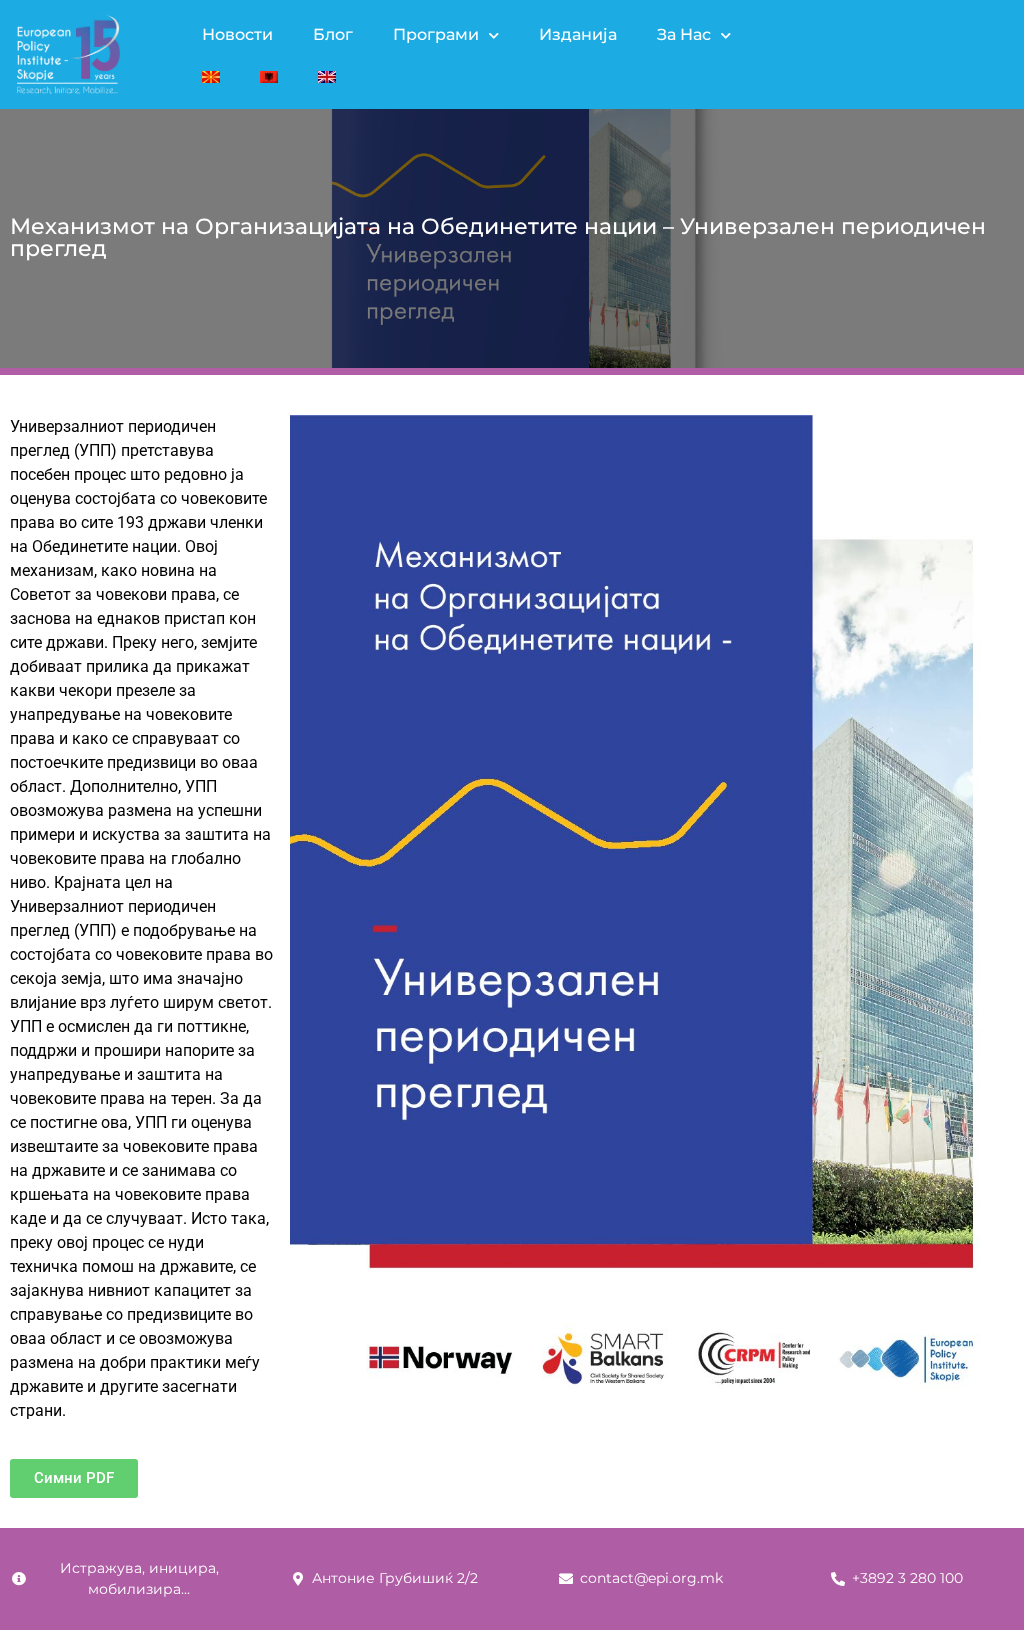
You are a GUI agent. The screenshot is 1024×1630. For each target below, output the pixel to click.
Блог (333, 34)
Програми (436, 34)
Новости (237, 34)
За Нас (684, 34)
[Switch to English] (327, 77)
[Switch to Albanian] (269, 77)
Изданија (578, 34)
